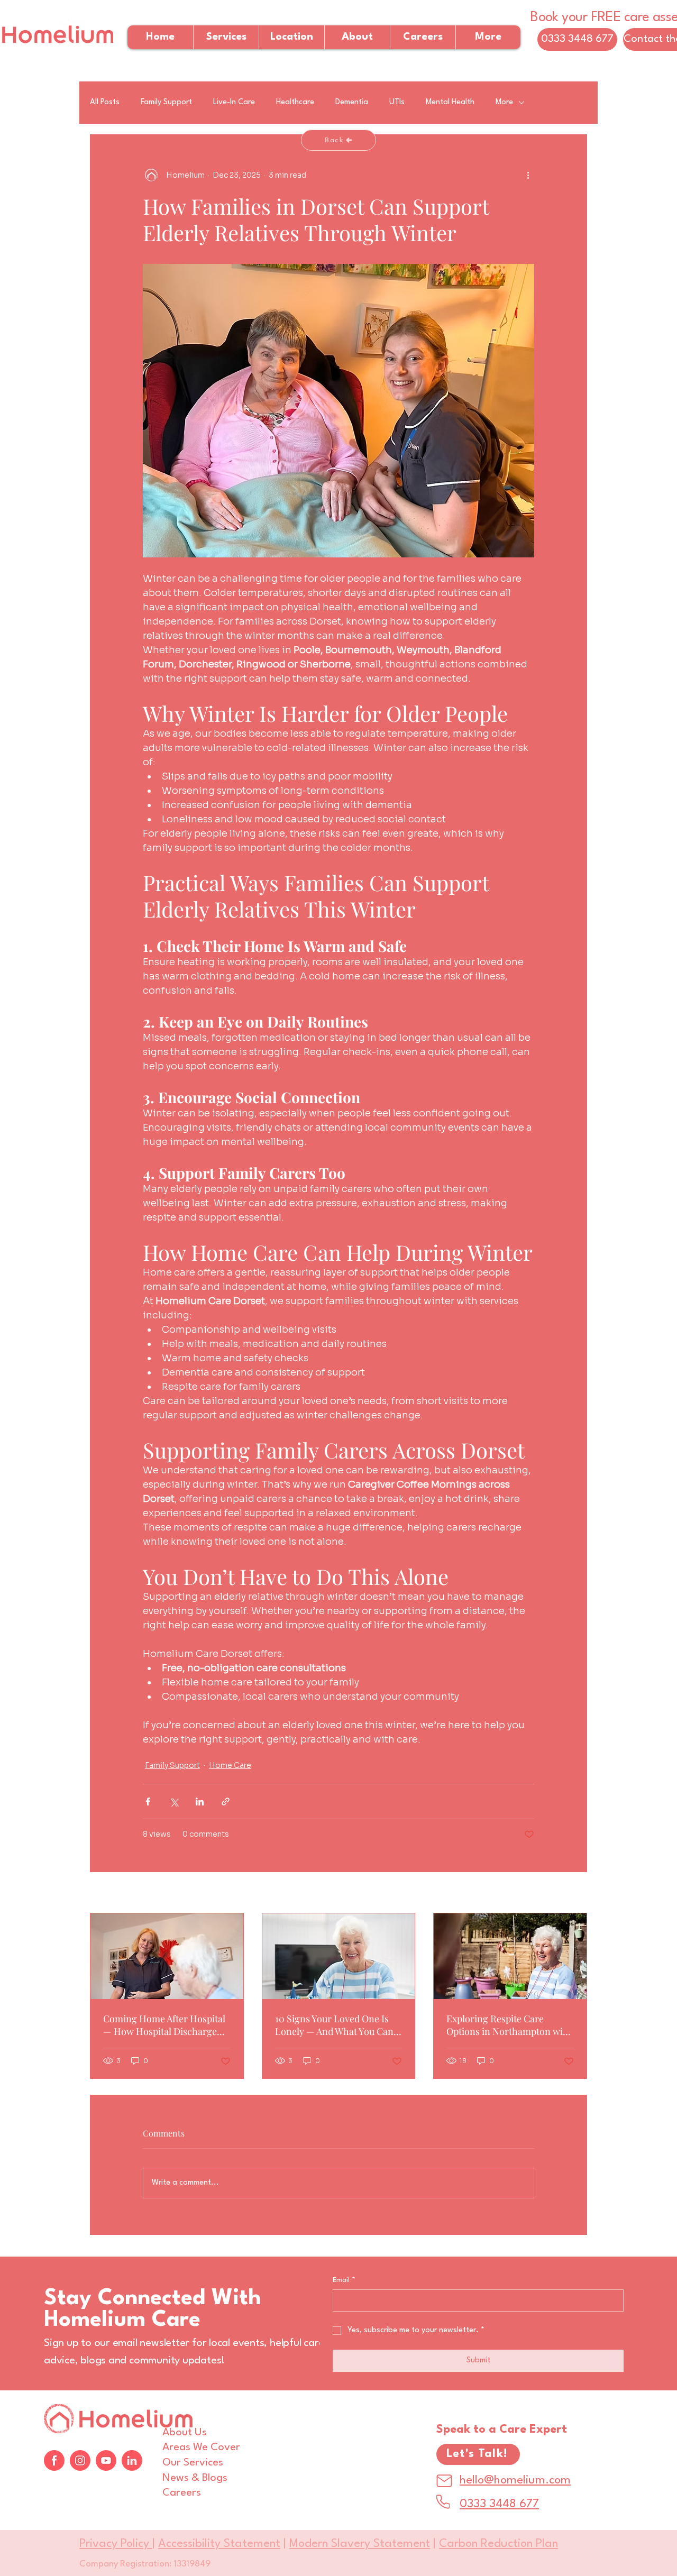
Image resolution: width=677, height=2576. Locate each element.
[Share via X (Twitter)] (174, 1802)
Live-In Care (234, 102)
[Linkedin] (132, 2460)
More (504, 102)
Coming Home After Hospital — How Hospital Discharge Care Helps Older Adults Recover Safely (164, 2025)
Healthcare (295, 102)
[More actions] (528, 175)
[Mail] (444, 2481)
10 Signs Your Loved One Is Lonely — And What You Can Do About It (334, 2025)
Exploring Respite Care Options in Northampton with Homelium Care (509, 2025)
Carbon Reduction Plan (498, 2544)
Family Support (166, 102)
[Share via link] (226, 1802)
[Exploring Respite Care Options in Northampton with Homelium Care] (510, 1956)
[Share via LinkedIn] (200, 1802)
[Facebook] (54, 2460)
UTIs (397, 102)
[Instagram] (80, 2460)
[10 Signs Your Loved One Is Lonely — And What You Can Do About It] (339, 1956)
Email (344, 2280)
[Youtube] (106, 2460)
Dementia (352, 102)
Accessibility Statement (219, 2544)
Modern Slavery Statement (360, 2544)
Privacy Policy (116, 2544)
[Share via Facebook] (148, 1802)
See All (574, 1893)
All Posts (105, 102)
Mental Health (450, 102)
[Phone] (443, 2502)
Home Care (230, 1765)
